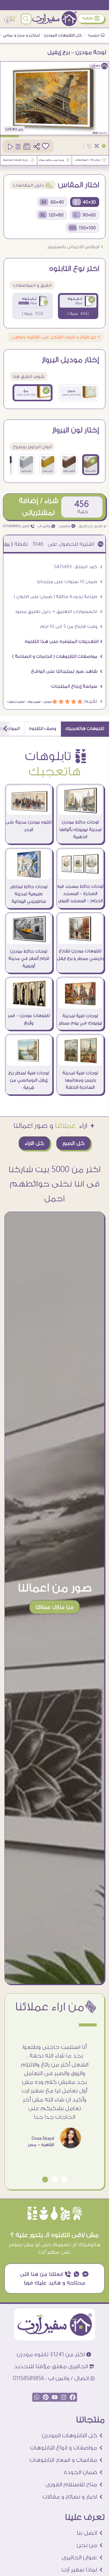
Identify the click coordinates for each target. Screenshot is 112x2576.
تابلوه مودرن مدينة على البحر (29, 826)
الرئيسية (94, 36)
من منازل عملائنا (55, 1607)
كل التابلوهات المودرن (63, 35)
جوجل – (46, 702)
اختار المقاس (79, 185)
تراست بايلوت (16, 702)
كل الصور (73, 1143)
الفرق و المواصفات (32, 285)
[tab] (85, 729)
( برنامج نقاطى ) (34, 544)
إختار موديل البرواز (70, 360)
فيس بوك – (32, 702)
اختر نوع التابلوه (74, 269)
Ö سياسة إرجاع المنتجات (77, 686)
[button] (64, 2180)
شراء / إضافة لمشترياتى (39, 507)
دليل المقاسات (33, 185)
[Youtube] (55, 2397)
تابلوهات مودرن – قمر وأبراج (29, 1019)
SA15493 (11, 129)
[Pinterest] (46, 2397)
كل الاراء (34, 1143)
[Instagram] (64, 2397)
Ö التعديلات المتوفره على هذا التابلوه (64, 642)
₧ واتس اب (47, 526)
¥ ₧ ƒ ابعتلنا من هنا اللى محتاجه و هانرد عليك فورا (55, 2278)
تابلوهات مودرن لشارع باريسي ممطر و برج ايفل (80, 955)
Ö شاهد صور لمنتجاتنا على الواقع (67, 671)
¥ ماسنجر (67, 526)
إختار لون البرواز (76, 430)
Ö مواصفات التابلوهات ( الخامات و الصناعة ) (57, 656)
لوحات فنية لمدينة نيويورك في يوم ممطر (80, 1020)
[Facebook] (73, 2397)
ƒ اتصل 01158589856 (19, 526)
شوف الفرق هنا (29, 377)
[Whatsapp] (37, 2397)
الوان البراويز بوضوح (32, 447)
